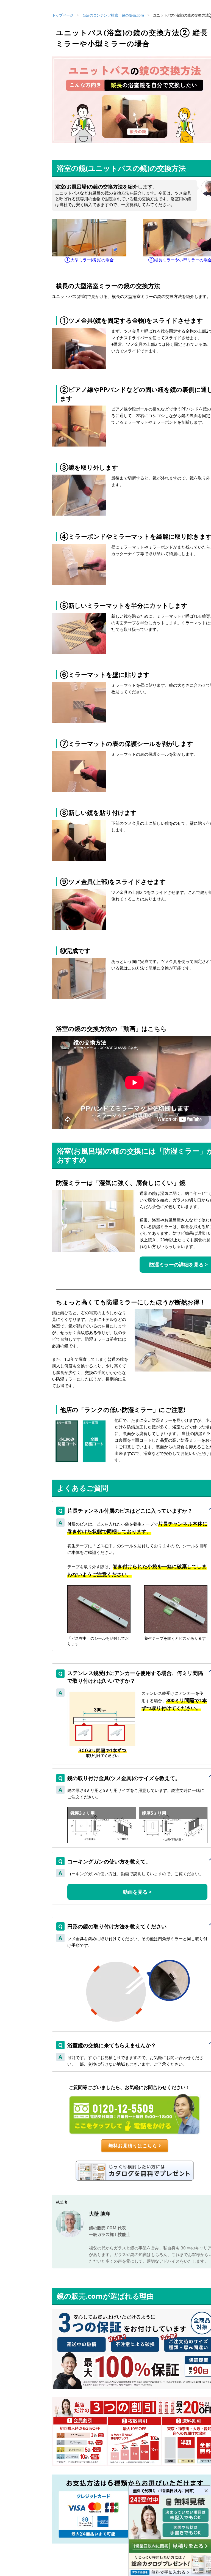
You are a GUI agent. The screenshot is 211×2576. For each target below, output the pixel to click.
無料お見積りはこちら (133, 2146)
